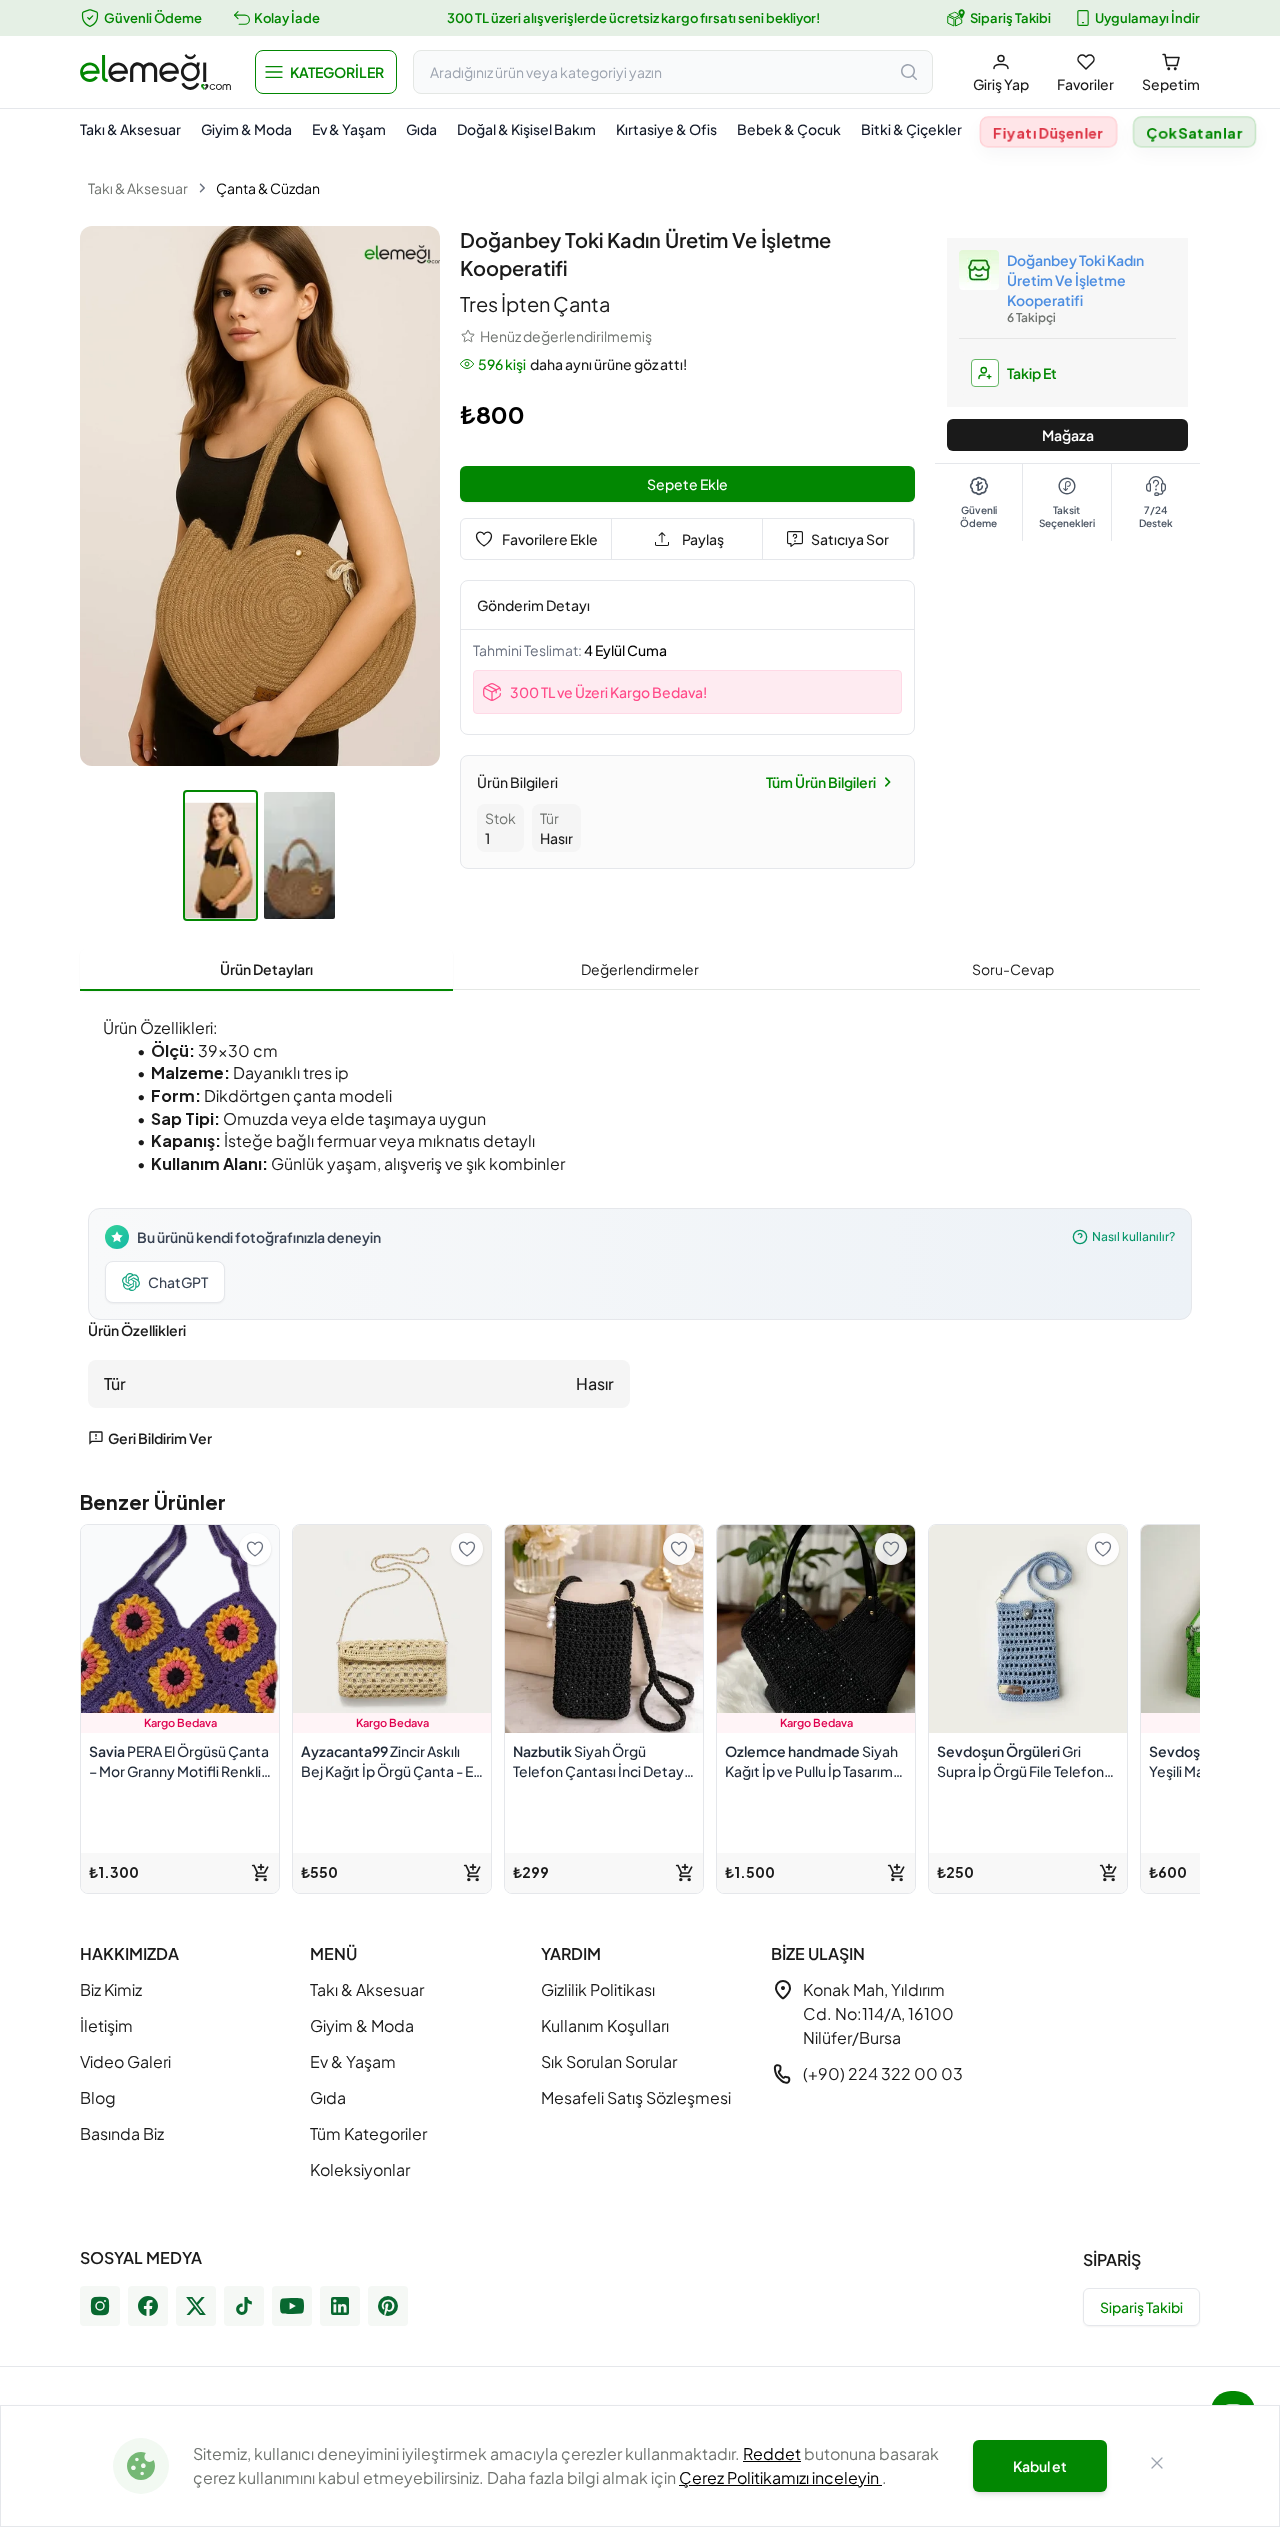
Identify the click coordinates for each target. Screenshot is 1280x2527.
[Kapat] (1157, 2466)
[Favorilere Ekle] (255, 1549)
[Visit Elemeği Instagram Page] (100, 2306)
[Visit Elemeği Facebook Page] (148, 2306)
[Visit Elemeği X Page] (196, 2306)
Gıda (421, 129)
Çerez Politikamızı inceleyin (780, 2477)
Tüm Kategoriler (368, 2133)
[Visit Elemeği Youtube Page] (292, 2306)
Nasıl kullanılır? (1133, 1236)
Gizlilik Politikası (598, 1989)
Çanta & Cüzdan (268, 188)
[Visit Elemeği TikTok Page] (244, 2306)
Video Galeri (125, 2061)
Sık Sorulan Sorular (609, 2061)
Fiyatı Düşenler (1049, 132)
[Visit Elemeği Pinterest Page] (388, 2306)
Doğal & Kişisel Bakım (526, 129)
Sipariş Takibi (1010, 18)
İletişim (106, 2025)
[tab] (266, 970)
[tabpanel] (640, 1226)
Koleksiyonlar (360, 2169)
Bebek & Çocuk (789, 129)
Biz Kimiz (111, 1989)
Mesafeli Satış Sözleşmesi (636, 2097)
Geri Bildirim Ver (160, 1438)
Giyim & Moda (246, 129)
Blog (98, 2097)
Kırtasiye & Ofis (666, 129)
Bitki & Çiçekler (911, 129)
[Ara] (909, 72)
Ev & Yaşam (349, 129)
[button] (326, 72)
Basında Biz (122, 2133)
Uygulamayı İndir (1147, 18)
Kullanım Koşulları (605, 2025)
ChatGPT (178, 1282)
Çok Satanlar (1194, 132)
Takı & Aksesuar (130, 129)
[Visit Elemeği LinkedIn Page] (340, 2306)
